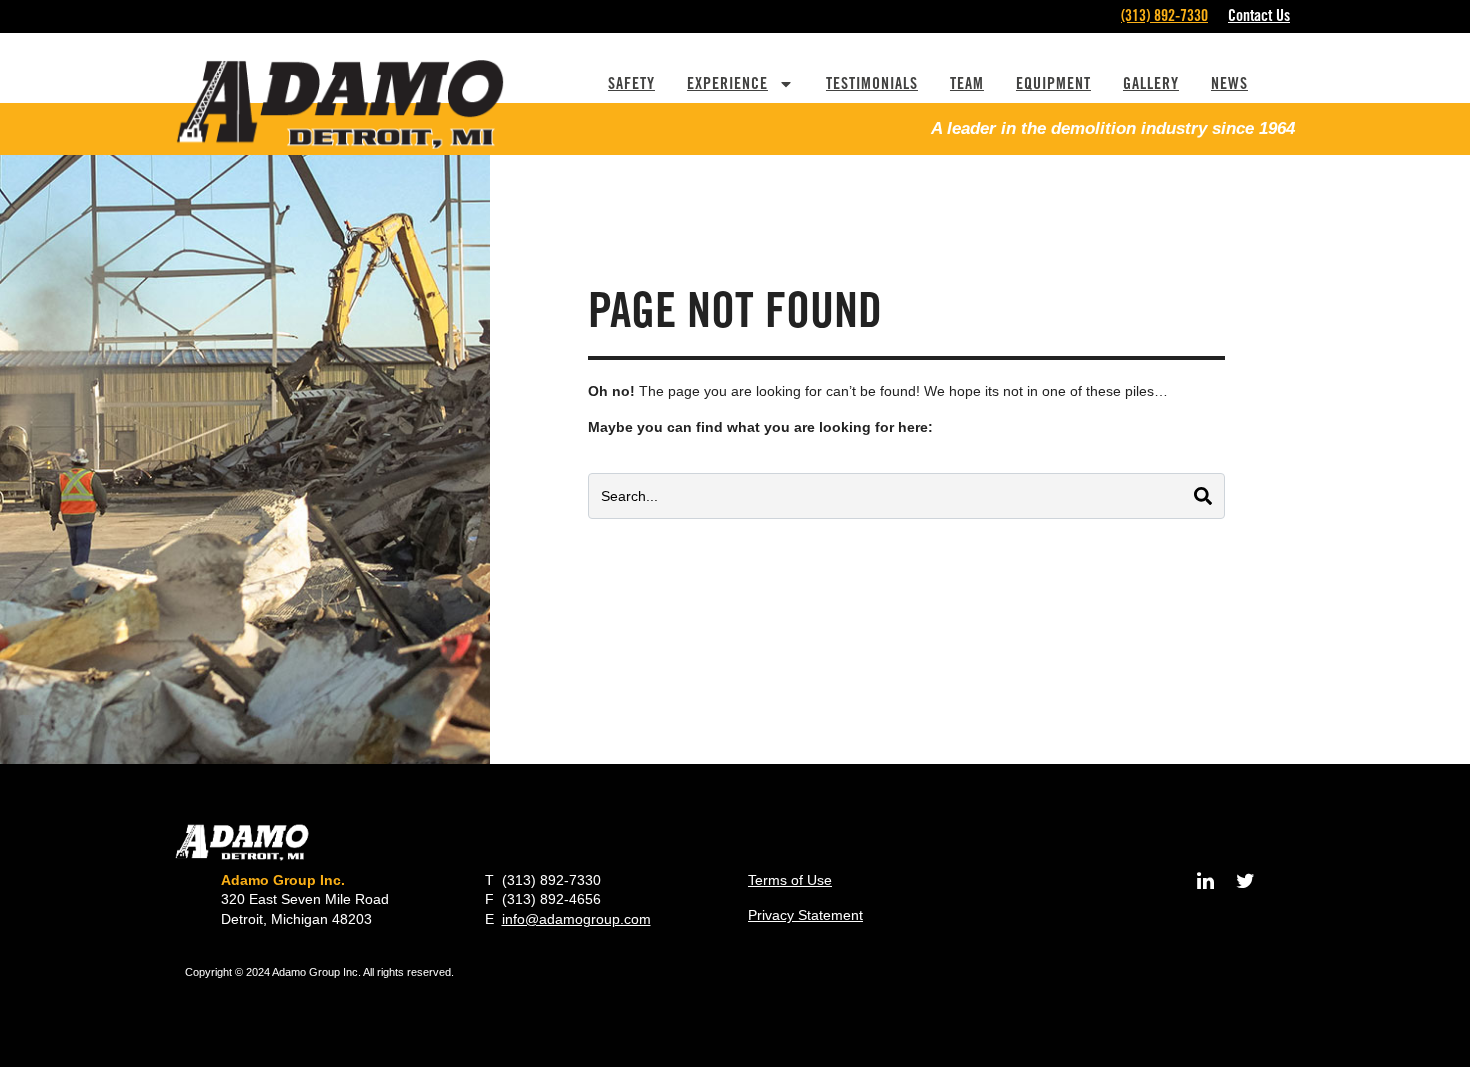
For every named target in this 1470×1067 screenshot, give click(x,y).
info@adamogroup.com (576, 919)
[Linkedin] (1205, 881)
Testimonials (872, 83)
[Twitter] (1245, 881)
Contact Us (1259, 15)
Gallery (1151, 83)
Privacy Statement (805, 915)
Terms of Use (790, 880)
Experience (727, 83)
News (1229, 83)
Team (967, 83)
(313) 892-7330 (1164, 15)
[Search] (1203, 496)
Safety (631, 83)
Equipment (1053, 83)
